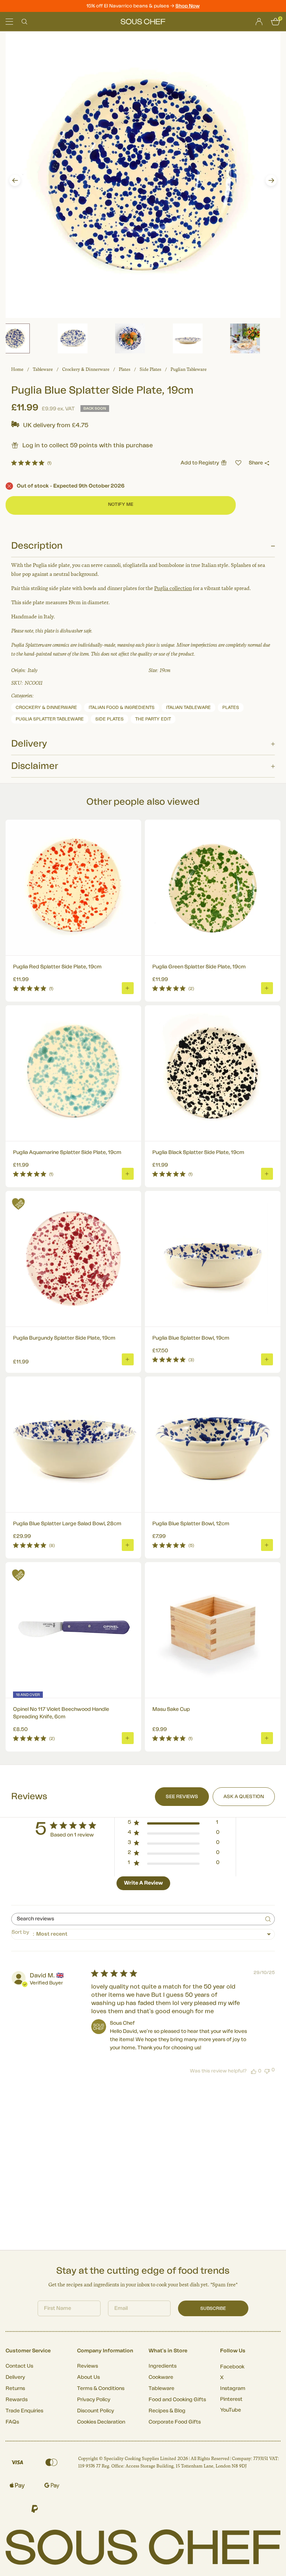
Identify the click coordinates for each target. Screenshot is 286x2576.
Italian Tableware (188, 707)
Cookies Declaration (101, 2422)
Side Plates (150, 369)
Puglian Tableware (189, 369)
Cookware (161, 2377)
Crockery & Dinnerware (86, 369)
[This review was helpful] (254, 2071)
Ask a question (244, 1796)
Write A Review (143, 1883)
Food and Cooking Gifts (177, 2400)
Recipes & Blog (167, 2411)
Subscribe (213, 2308)
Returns (15, 2389)
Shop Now (188, 6)
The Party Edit (153, 719)
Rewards (17, 2400)
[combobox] (143, 1934)
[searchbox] (136, 1919)
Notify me (121, 504)
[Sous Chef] (143, 22)
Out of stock (71, 486)
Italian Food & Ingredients (122, 707)
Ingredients (163, 2366)
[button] (15, 180)
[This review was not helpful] (267, 2070)
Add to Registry (200, 463)
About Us (88, 2377)
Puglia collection (173, 588)
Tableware (43, 369)
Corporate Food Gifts (175, 2422)
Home (17, 369)
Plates (125, 369)
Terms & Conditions (101, 2389)
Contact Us (19, 2366)
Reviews (88, 2366)
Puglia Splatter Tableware (50, 719)
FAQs (12, 2422)
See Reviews (182, 1796)
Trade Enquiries (24, 2411)
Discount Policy (96, 2411)
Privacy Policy (94, 2400)
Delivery (15, 2377)
